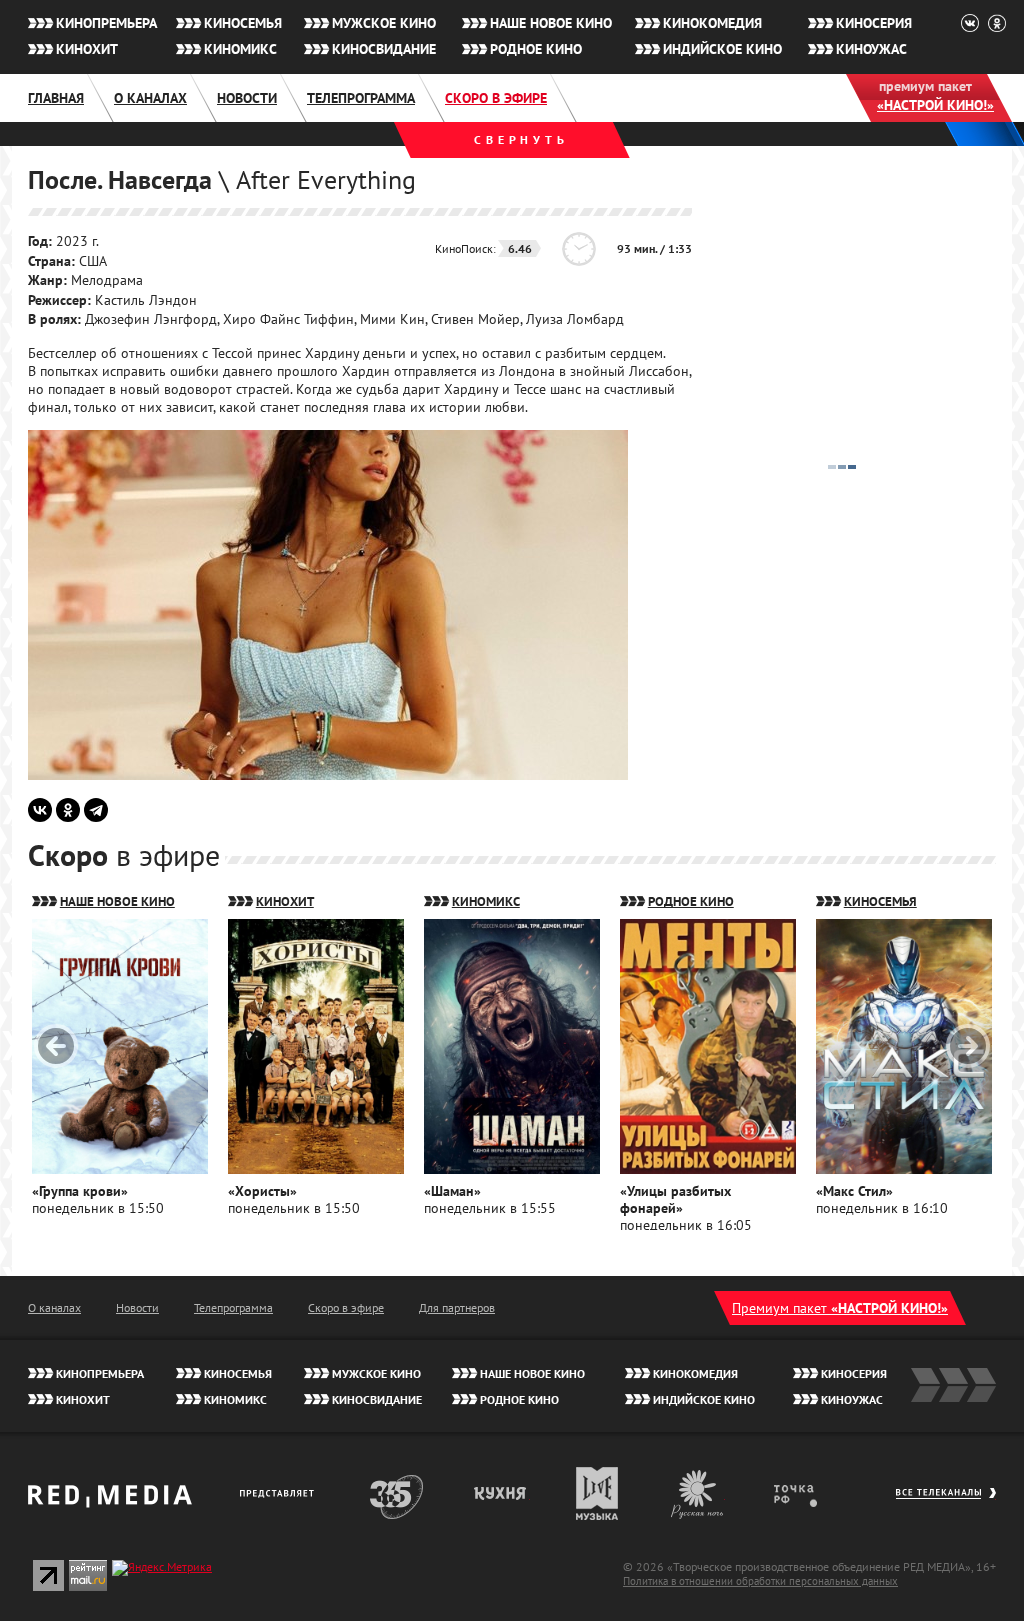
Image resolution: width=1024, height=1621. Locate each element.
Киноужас (871, 49)
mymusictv (597, 1493)
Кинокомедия (712, 23)
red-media (110, 1503)
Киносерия (874, 23)
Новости (247, 98)
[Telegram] (96, 810)
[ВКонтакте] (40, 810)
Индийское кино (722, 49)
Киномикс (240, 49)
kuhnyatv (501, 1493)
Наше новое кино (551, 23)
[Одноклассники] (68, 810)
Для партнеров (457, 1307)
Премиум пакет (840, 1308)
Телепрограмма (361, 98)
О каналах (150, 98)
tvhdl (809, 1493)
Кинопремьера (106, 23)
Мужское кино (384, 23)
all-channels (945, 1503)
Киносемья (243, 23)
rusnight (698, 1493)
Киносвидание (384, 49)
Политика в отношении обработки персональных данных (760, 1581)
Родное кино (536, 49)
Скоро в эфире (496, 98)
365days (397, 1493)
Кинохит (87, 49)
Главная (56, 98)
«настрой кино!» (935, 105)
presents (280, 1493)
